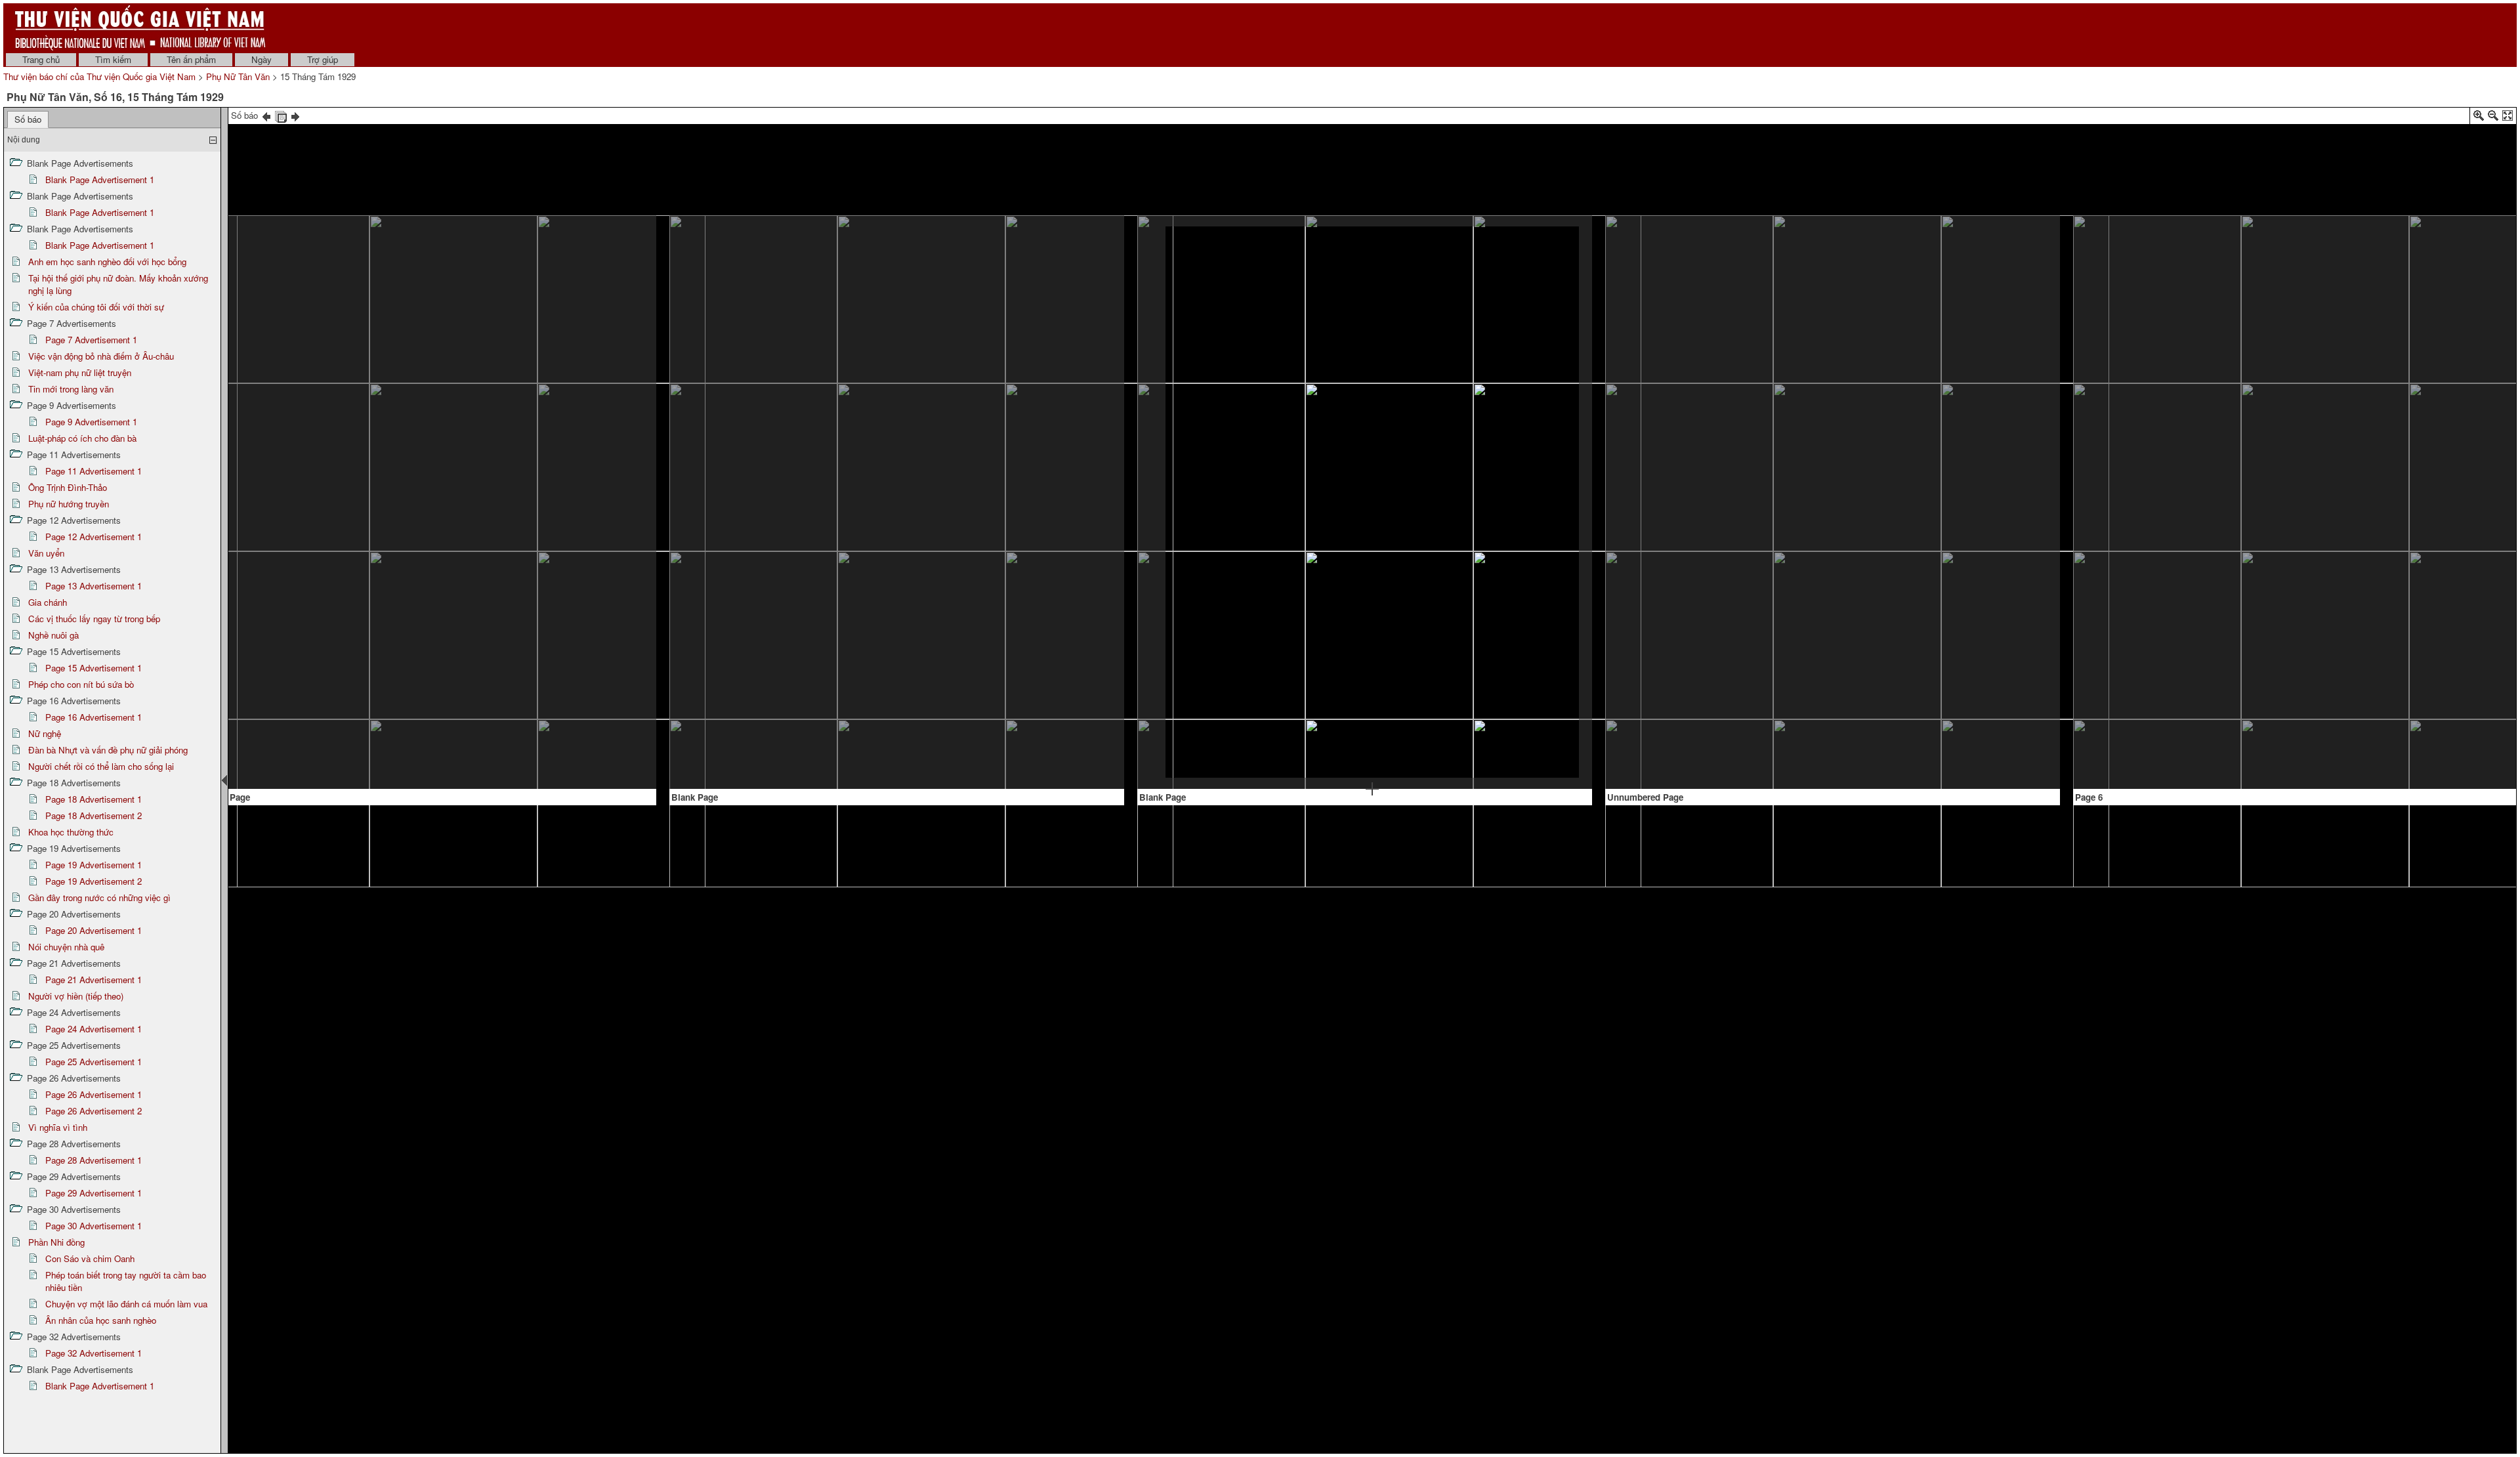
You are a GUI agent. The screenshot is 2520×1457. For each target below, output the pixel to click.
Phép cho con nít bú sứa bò (81, 684)
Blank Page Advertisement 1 (100, 179)
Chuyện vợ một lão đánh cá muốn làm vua (126, 1304)
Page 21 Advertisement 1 (94, 980)
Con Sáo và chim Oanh (90, 1258)
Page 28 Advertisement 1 (94, 1160)
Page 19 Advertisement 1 (94, 865)
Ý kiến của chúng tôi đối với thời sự (96, 307)
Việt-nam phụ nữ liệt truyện (80, 372)
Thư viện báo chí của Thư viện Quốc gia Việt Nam (99, 76)
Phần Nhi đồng (56, 1242)
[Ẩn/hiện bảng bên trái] (224, 780)
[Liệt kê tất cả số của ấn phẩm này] (281, 115)
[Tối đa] (2508, 118)
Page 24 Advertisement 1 (94, 1029)
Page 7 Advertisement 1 (91, 340)
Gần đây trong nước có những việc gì (99, 897)
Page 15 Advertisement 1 (94, 668)
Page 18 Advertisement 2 (94, 815)
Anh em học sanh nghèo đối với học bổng (107, 262)
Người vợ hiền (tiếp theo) (76, 996)
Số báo (28, 119)
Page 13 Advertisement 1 (94, 586)
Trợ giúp (323, 59)
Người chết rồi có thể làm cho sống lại (101, 766)
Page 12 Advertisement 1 (94, 537)
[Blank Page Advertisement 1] (425, 505)
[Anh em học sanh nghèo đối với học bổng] (1833, 365)
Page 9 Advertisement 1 (91, 422)
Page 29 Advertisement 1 (94, 1193)
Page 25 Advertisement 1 (94, 1062)
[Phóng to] (2479, 118)
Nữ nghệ (45, 733)
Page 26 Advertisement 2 (94, 1111)
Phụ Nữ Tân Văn (238, 76)
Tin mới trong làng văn (71, 389)
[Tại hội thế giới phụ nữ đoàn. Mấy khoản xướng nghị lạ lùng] (2408, 258)
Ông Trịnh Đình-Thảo (68, 487)
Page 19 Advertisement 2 (94, 881)
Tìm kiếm (113, 59)
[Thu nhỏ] (2493, 118)
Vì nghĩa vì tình (58, 1127)
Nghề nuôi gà (53, 635)
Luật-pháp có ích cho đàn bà (82, 438)
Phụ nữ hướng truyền (69, 504)
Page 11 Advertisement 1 (94, 471)
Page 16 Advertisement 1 (94, 717)
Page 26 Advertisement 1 (94, 1094)
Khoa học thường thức (71, 832)
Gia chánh (48, 602)
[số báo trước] (266, 115)
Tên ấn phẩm (191, 59)
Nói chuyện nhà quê (66, 947)
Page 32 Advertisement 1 (94, 1353)
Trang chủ (41, 59)
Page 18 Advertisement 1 (94, 799)
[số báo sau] (295, 115)
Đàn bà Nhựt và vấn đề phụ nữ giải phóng (108, 750)
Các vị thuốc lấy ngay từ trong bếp (94, 619)
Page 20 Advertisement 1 (94, 930)
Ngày (262, 59)
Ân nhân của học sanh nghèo (101, 1320)
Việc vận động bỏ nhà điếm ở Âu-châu (101, 356)
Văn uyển (46, 553)
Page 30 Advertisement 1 (94, 1226)
